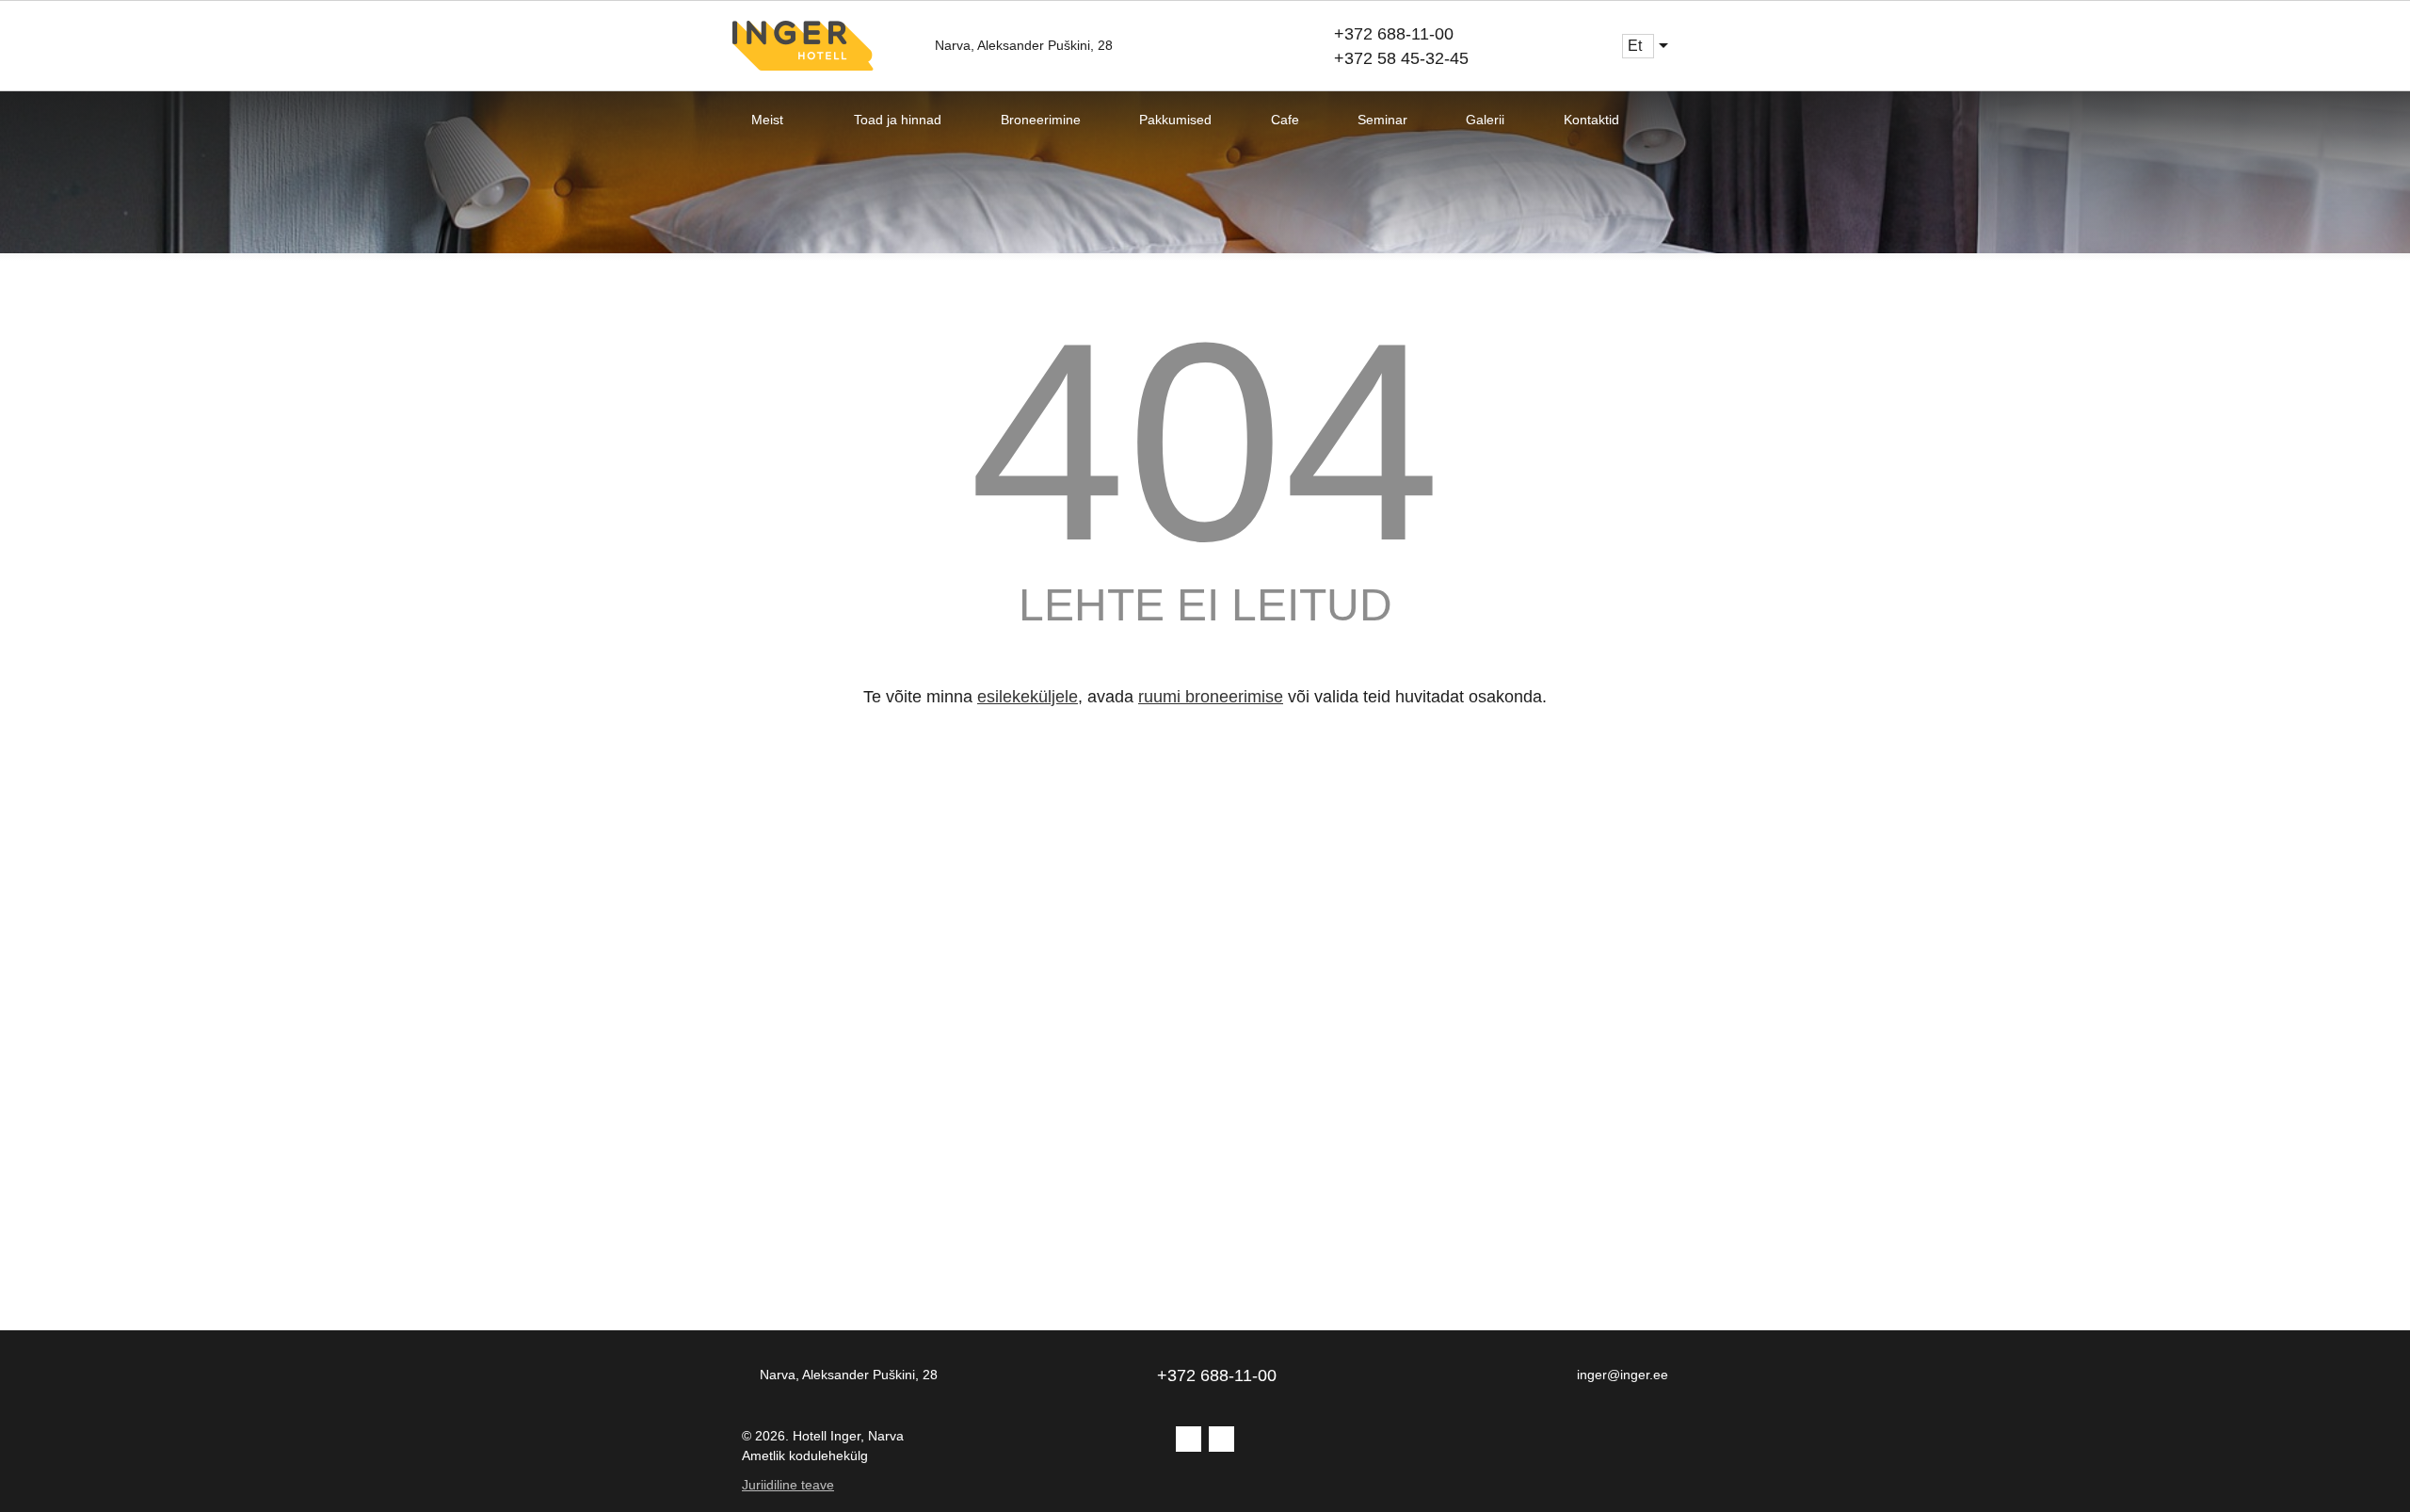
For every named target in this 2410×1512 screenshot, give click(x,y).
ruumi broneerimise (1211, 697)
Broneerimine (1041, 120)
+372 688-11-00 (1394, 34)
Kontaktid (1591, 120)
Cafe (1285, 120)
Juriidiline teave (788, 1485)
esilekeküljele (1028, 697)
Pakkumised (1175, 120)
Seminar (1382, 120)
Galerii (1485, 120)
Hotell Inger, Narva (848, 1436)
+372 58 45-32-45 (1401, 58)
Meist (767, 120)
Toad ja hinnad (898, 120)
